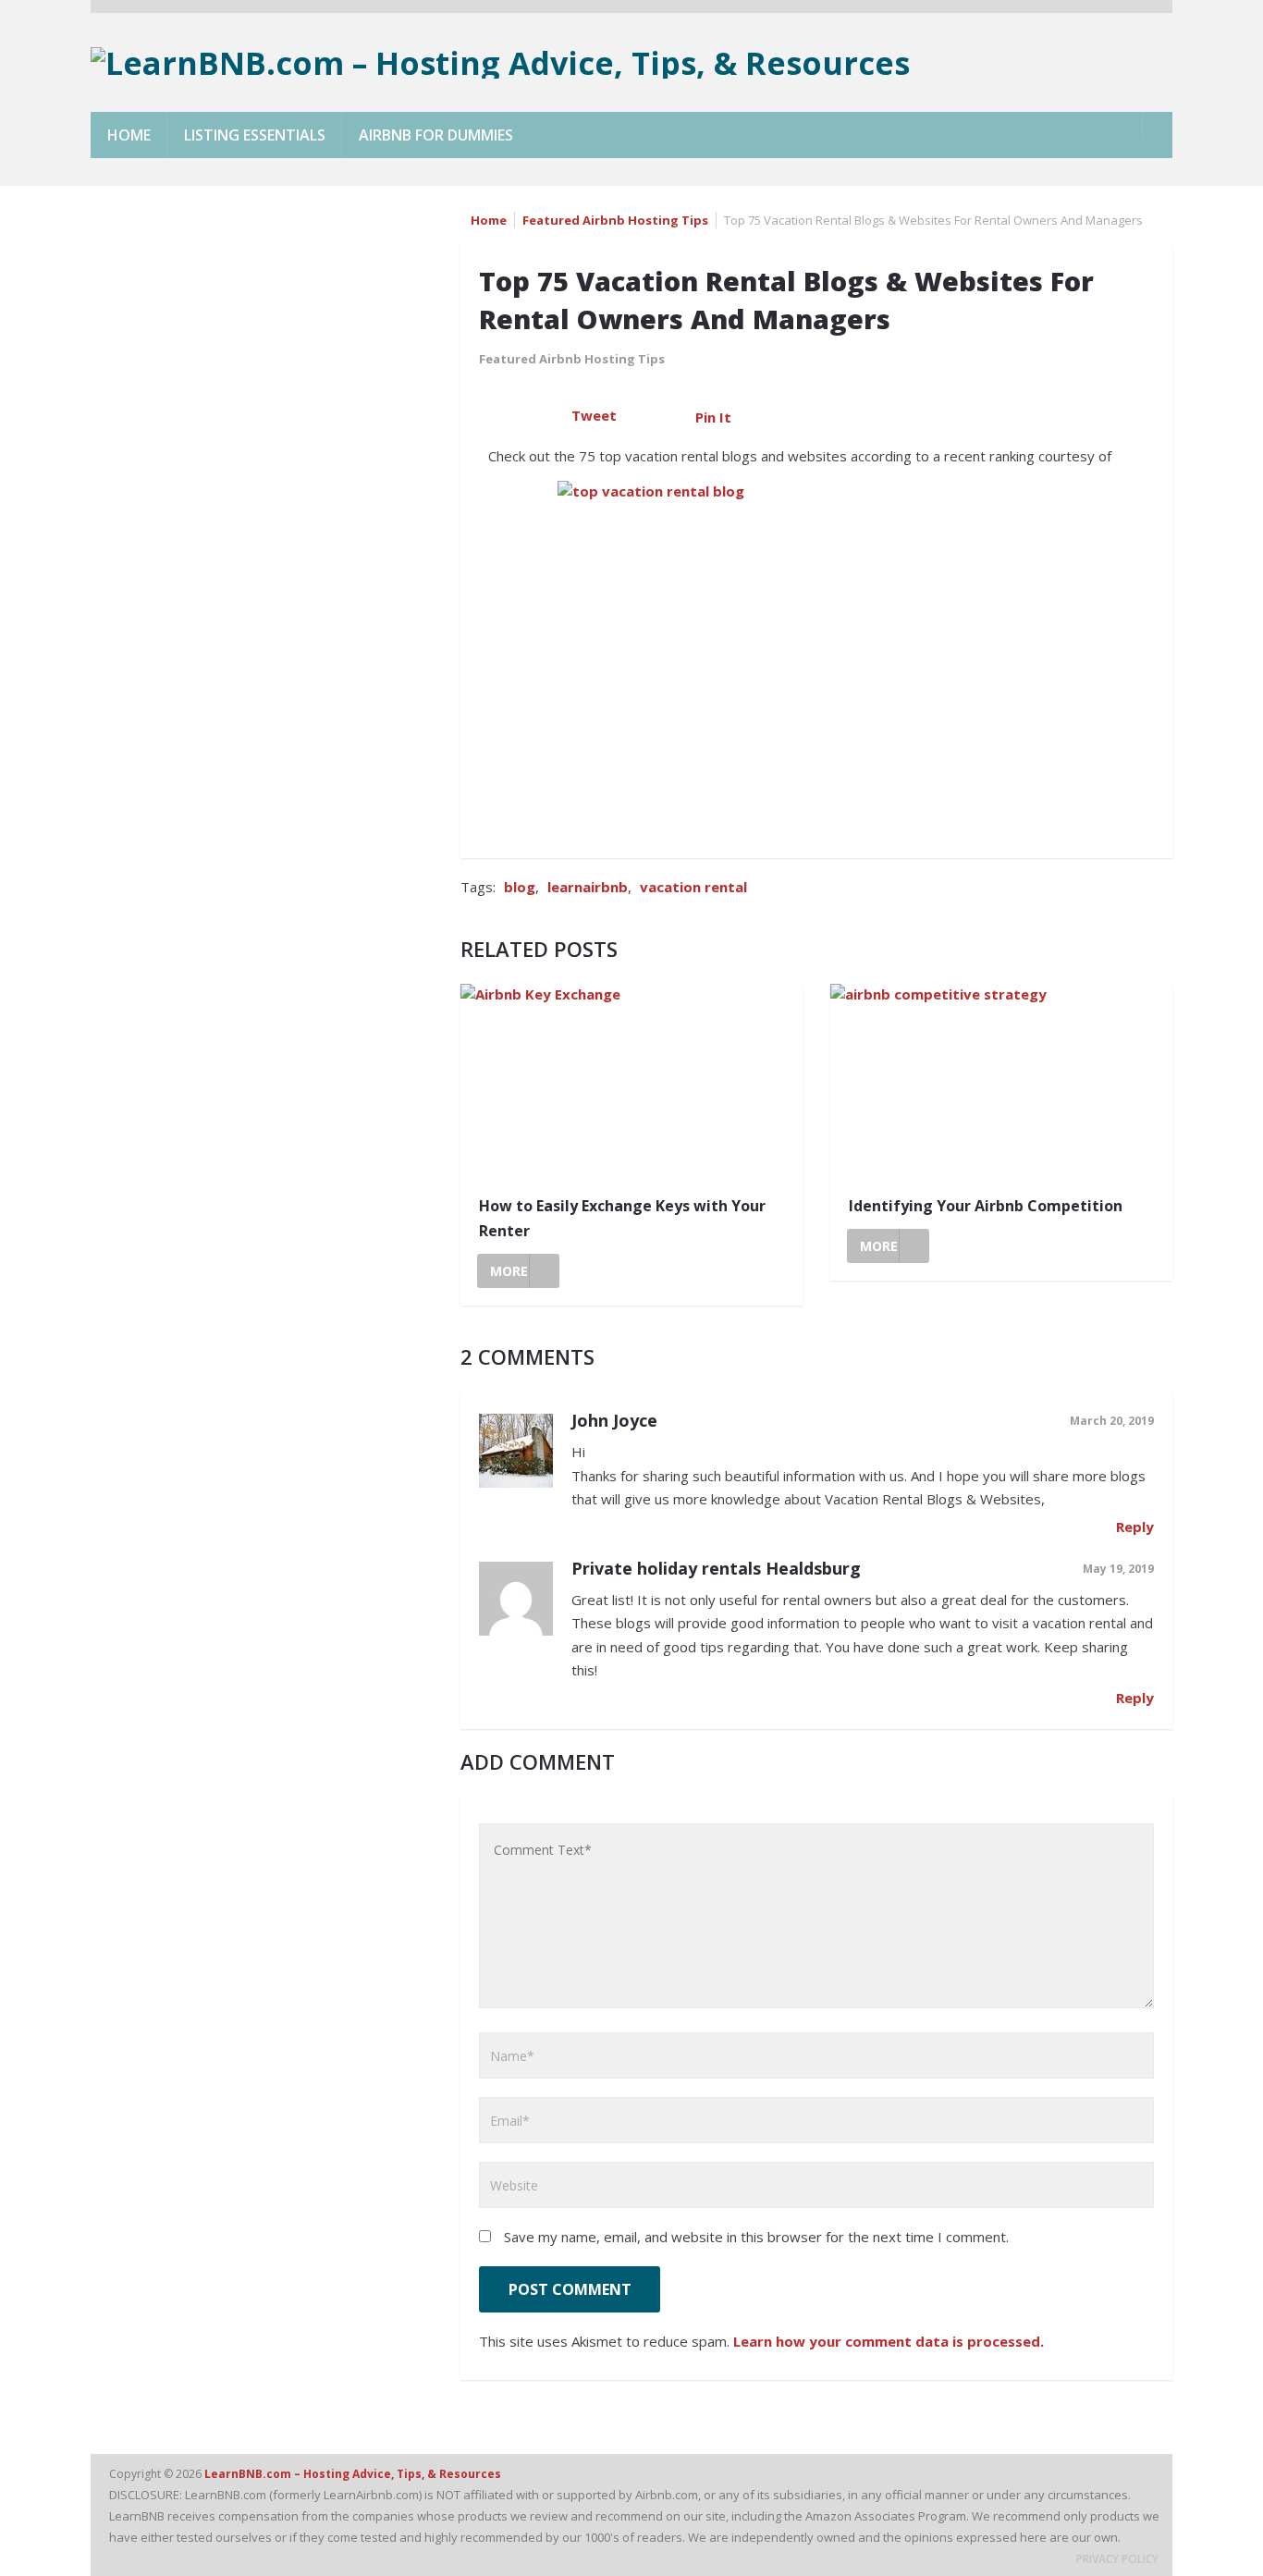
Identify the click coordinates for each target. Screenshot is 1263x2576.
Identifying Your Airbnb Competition (986, 1206)
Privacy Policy (1117, 2559)
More (509, 1271)
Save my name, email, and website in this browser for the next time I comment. (756, 2237)
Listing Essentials (255, 135)
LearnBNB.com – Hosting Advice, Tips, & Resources (354, 2474)
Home (129, 135)
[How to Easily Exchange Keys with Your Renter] (631, 1083)
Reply (1135, 1527)
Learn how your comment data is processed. (889, 2341)
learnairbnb (588, 887)
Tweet (594, 415)
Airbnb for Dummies (436, 135)
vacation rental (693, 887)
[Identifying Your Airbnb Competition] (1001, 1083)
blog (520, 887)
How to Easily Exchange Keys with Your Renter (622, 1218)
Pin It (713, 417)
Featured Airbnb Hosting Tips (615, 220)
